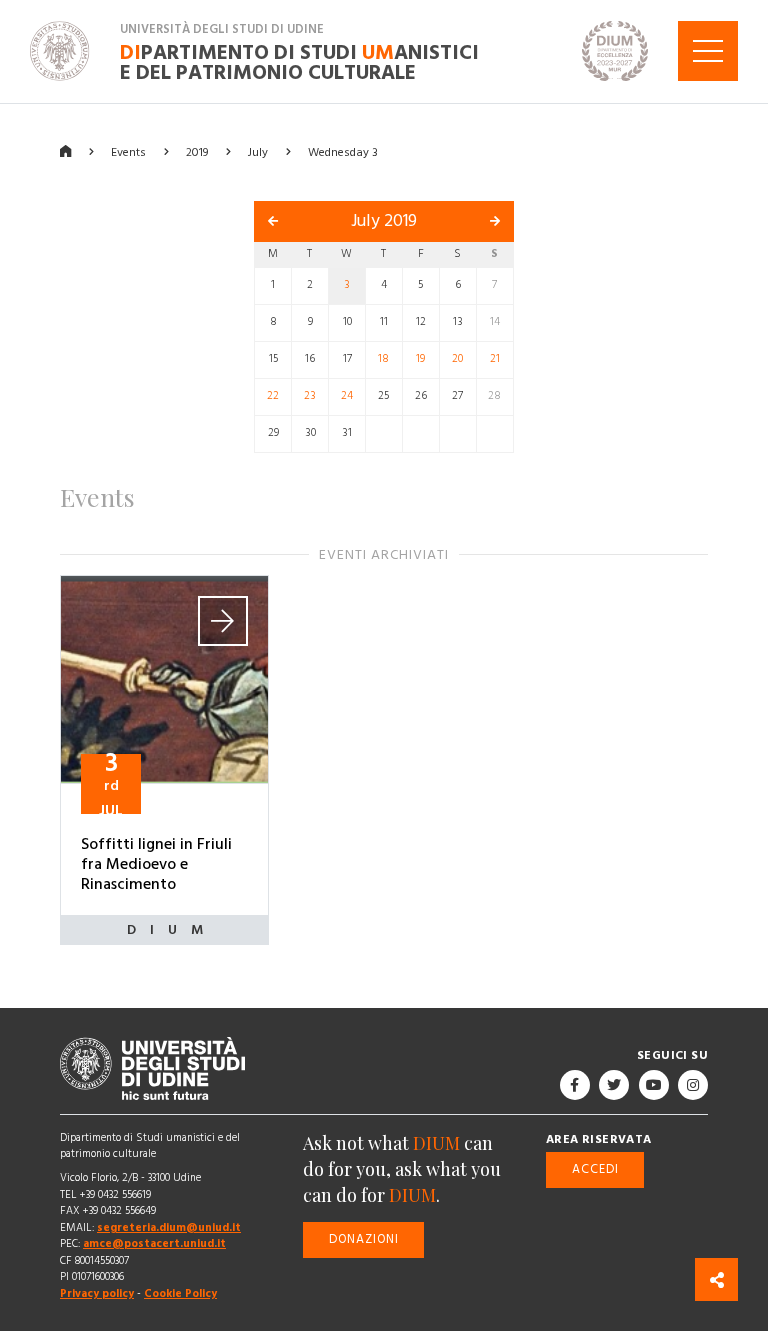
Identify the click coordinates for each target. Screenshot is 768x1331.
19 (420, 359)
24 (347, 396)
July (258, 151)
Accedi (595, 1168)
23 (310, 396)
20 (457, 359)
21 (495, 359)
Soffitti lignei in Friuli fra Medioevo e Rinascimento (156, 864)
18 (383, 359)
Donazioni (364, 1238)
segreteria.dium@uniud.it (169, 1227)
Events (128, 151)
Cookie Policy (180, 1293)
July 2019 (384, 221)
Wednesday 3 (343, 151)
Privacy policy (97, 1293)
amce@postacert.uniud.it (154, 1243)
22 (273, 396)
